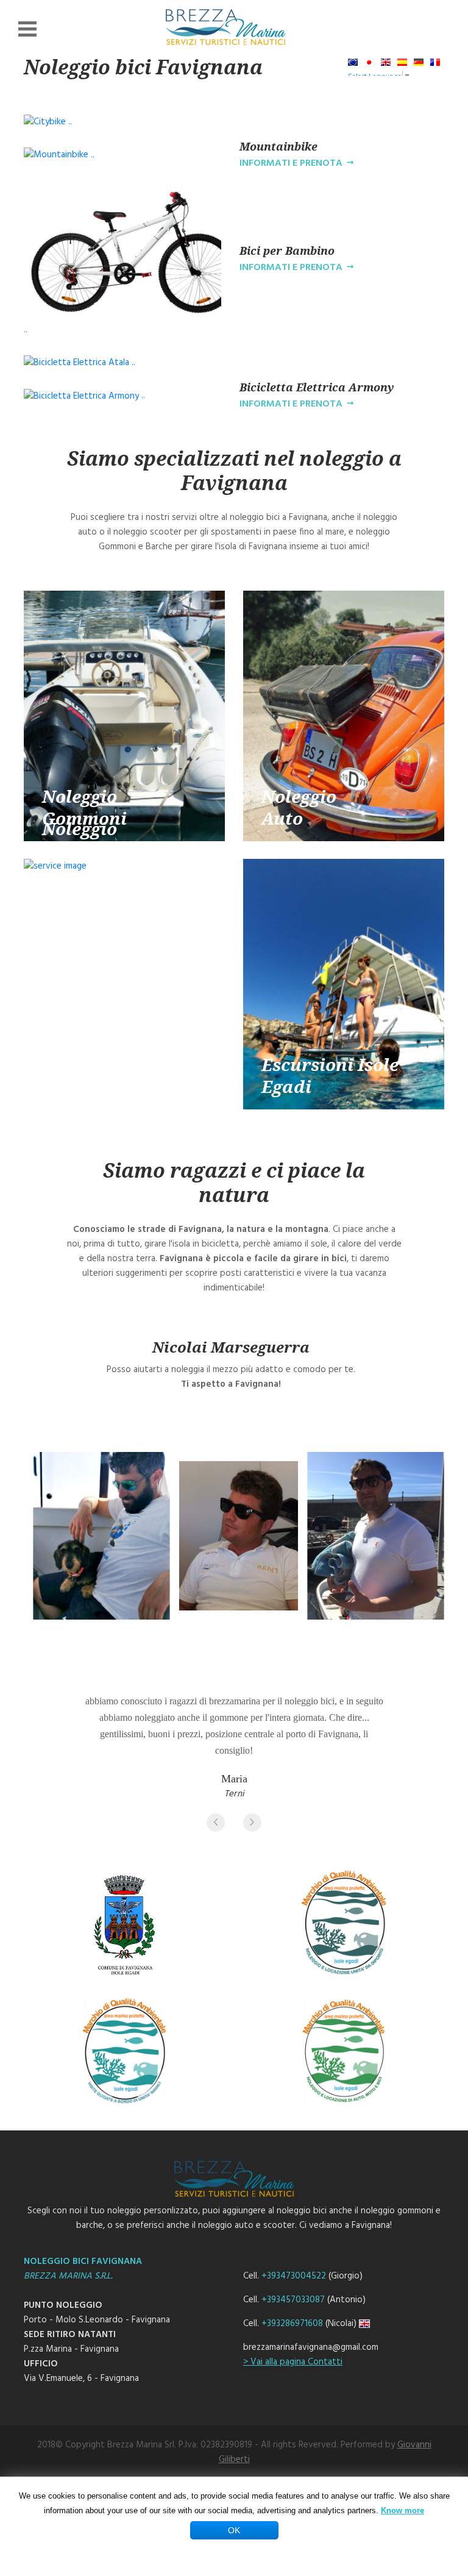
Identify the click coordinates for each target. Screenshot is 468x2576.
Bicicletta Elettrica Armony (317, 387)
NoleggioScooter (80, 839)
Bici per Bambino (287, 251)
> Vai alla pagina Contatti (293, 2362)
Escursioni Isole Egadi (330, 1075)
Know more (402, 2510)
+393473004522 (294, 2276)
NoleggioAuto (299, 806)
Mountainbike (278, 146)
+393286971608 (292, 2324)
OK (234, 2530)
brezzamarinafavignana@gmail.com (311, 2347)
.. (69, 122)
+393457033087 (293, 2300)
